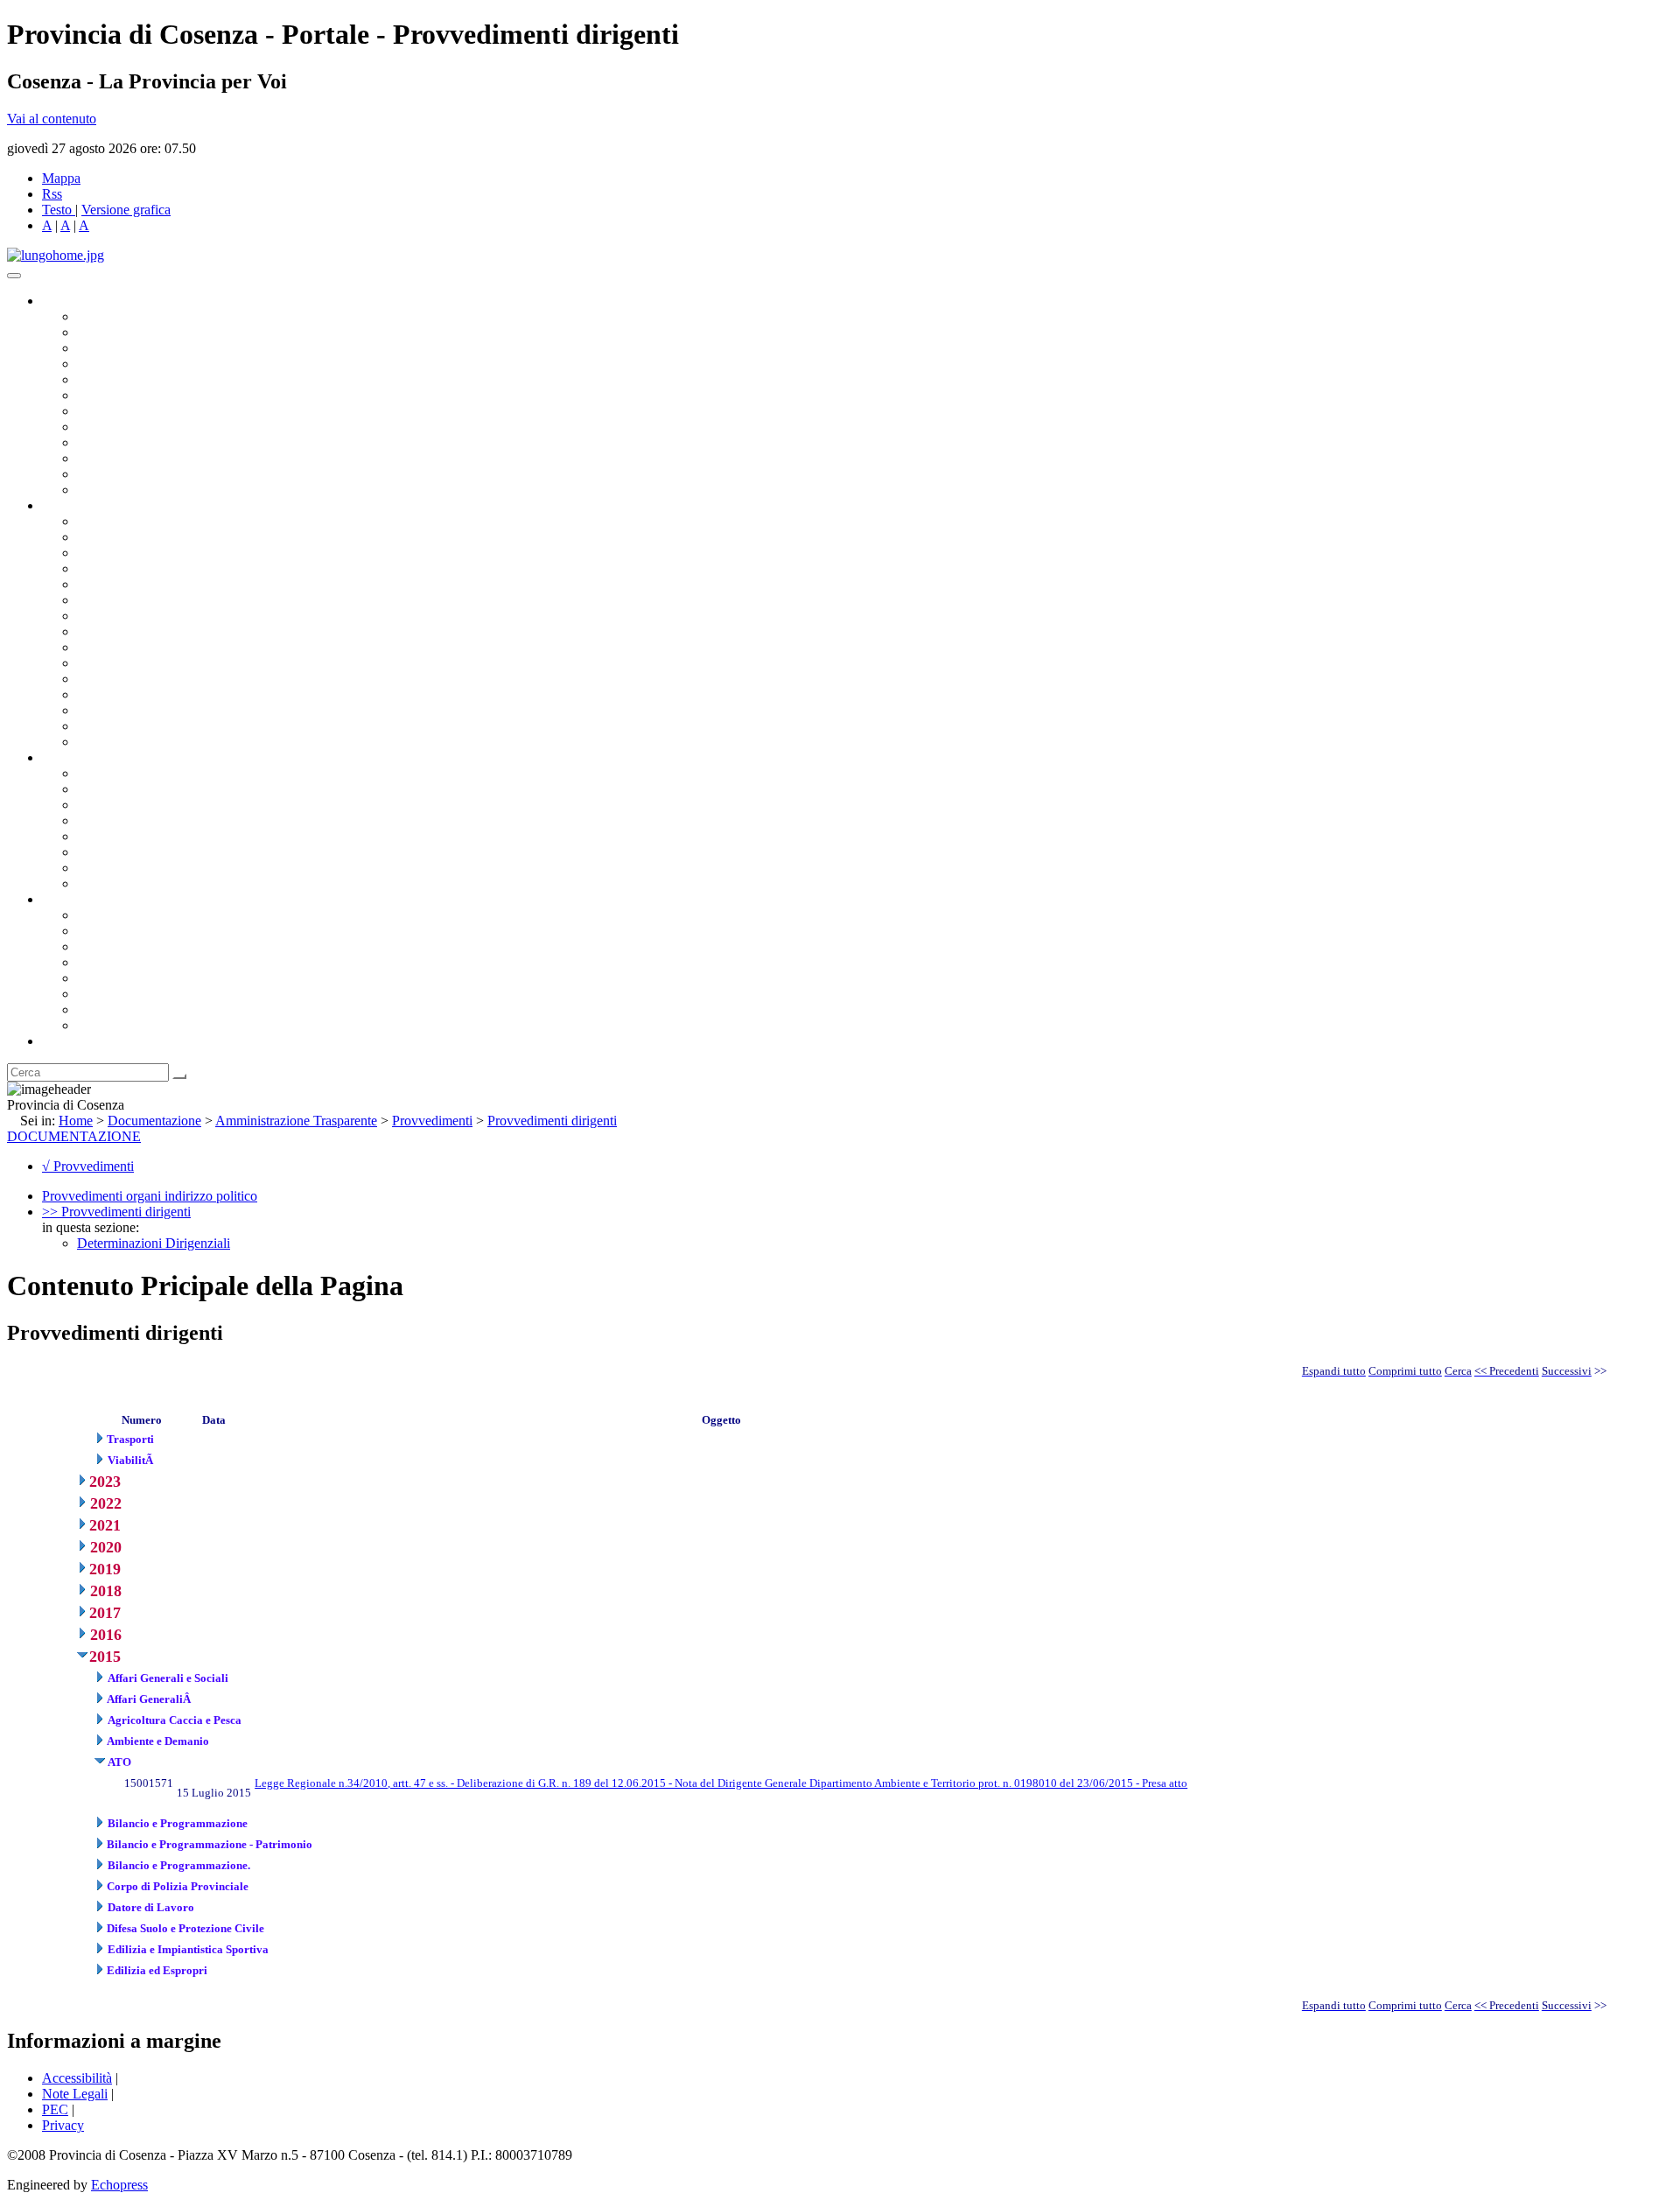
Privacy (63, 2125)
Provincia (68, 899)
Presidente (105, 316)
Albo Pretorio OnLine (138, 773)
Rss (52, 194)
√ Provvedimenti (88, 1166)
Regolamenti (112, 883)
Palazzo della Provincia (141, 931)
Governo (66, 301)
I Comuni (103, 994)
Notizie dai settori (126, 474)
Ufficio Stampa (119, 458)
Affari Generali (119, 537)
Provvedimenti (432, 1121)
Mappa (61, 178)
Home (76, 1121)
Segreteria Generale (131, 726)
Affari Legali (113, 584)
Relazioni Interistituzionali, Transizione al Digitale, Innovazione (252, 600)
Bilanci (97, 820)
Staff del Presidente (130, 742)
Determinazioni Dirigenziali (154, 1243)
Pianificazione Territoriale (148, 663)
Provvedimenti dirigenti (552, 1121)
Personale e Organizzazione (154, 568)
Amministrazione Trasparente (158, 836)
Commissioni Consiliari (142, 379)
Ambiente (104, 679)
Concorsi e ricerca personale (155, 805)
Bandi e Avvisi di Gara (140, 789)
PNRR (96, 631)
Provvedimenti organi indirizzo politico (150, 1196)
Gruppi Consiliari (125, 395)
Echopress (119, 2185)
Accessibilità (77, 2078)
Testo (57, 210)
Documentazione (87, 757)
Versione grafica (126, 210)
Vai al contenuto (52, 119)
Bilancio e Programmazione (154, 553)
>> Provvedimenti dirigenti (116, 1212)
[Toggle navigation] (14, 276)
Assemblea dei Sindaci (140, 364)
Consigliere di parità (133, 411)
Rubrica (63, 1041)
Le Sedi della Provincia (141, 946)
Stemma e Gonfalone (135, 915)
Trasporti (101, 647)
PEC (55, 2109)
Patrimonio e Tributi (132, 616)
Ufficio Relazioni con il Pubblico (168, 442)
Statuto (96, 868)
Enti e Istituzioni (122, 1025)
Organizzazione (85, 505)
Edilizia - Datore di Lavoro (151, 694)
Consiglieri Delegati (132, 348)
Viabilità (100, 710)
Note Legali (75, 2094)
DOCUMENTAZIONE (74, 1136)
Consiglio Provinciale (136, 332)
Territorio (103, 978)
